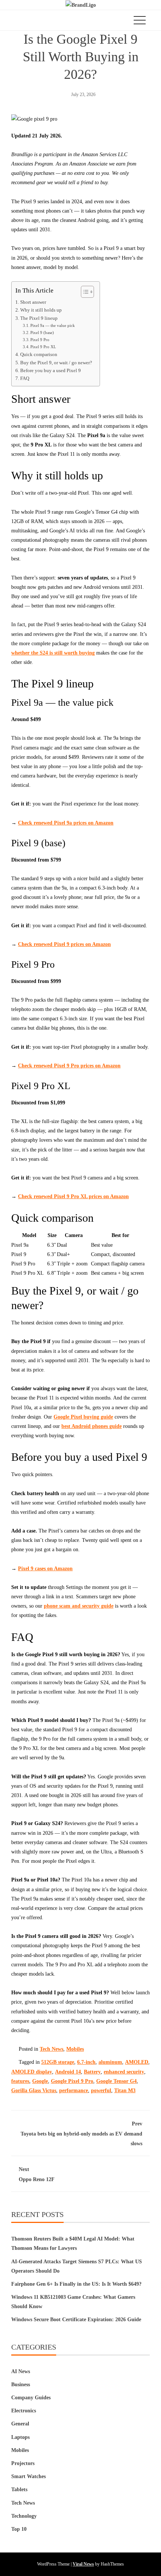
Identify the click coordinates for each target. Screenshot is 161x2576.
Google (40, 2081)
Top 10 (19, 2529)
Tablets (19, 2490)
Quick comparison (39, 355)
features (20, 2081)
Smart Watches (28, 2476)
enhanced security (124, 2072)
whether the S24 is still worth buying (53, 653)
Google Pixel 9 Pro (72, 2081)
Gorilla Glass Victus (34, 2091)
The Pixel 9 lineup (39, 318)
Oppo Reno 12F (37, 2174)
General (20, 2424)
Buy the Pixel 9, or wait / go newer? (56, 363)
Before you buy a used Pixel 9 (51, 371)
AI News (21, 2371)
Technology (24, 2516)
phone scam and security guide (79, 1606)
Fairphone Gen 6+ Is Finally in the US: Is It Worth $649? (76, 2284)
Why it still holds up (41, 310)
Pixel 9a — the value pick (53, 325)
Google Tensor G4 (116, 2081)
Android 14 (68, 2072)
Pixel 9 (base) (42, 333)
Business (21, 2385)
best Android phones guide (92, 1426)
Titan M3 (125, 2091)
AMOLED (137, 2062)
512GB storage (58, 2062)
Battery (92, 2072)
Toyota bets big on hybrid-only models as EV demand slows (81, 2133)
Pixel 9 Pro (40, 340)
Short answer (33, 302)
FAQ (25, 378)
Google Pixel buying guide (83, 1417)
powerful (101, 2091)
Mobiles (75, 2049)
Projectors (23, 2463)
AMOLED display (32, 2072)
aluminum (110, 2062)
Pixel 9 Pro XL (43, 347)
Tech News (51, 2049)
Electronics (24, 2411)
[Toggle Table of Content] (84, 292)
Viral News (83, 2564)
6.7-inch (86, 2062)
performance (74, 2091)
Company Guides (31, 2398)
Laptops (20, 2437)
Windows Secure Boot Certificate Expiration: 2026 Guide (76, 2320)
